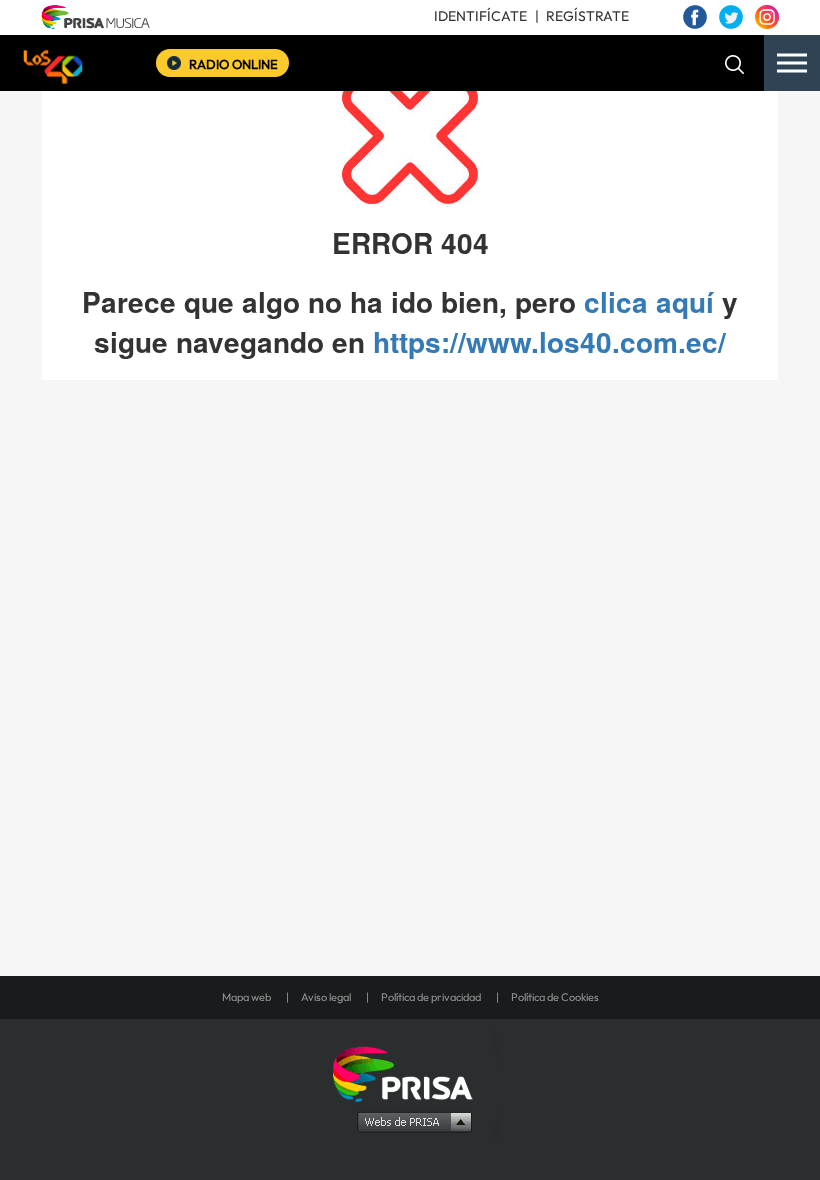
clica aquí (649, 301)
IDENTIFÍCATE (480, 16)
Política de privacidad (431, 997)
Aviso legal (326, 997)
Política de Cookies (555, 997)
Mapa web (246, 997)
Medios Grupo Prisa (410, 1121)
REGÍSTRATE (587, 16)
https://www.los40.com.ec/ (549, 341)
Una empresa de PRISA (410, 1072)
